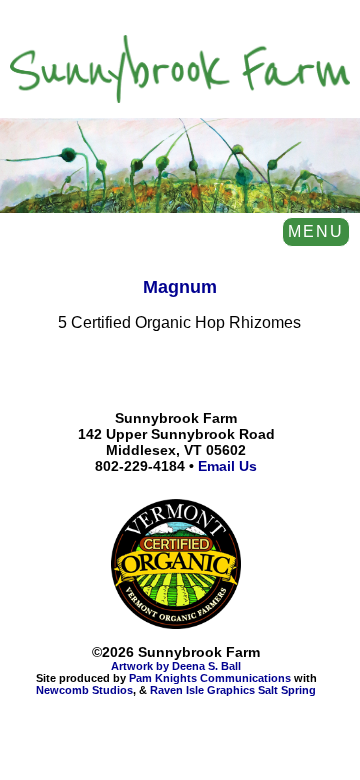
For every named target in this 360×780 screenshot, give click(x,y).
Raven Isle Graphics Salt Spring (233, 690)
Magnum (180, 287)
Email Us (227, 466)
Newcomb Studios (84, 690)
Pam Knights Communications (210, 678)
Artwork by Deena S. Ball (176, 666)
